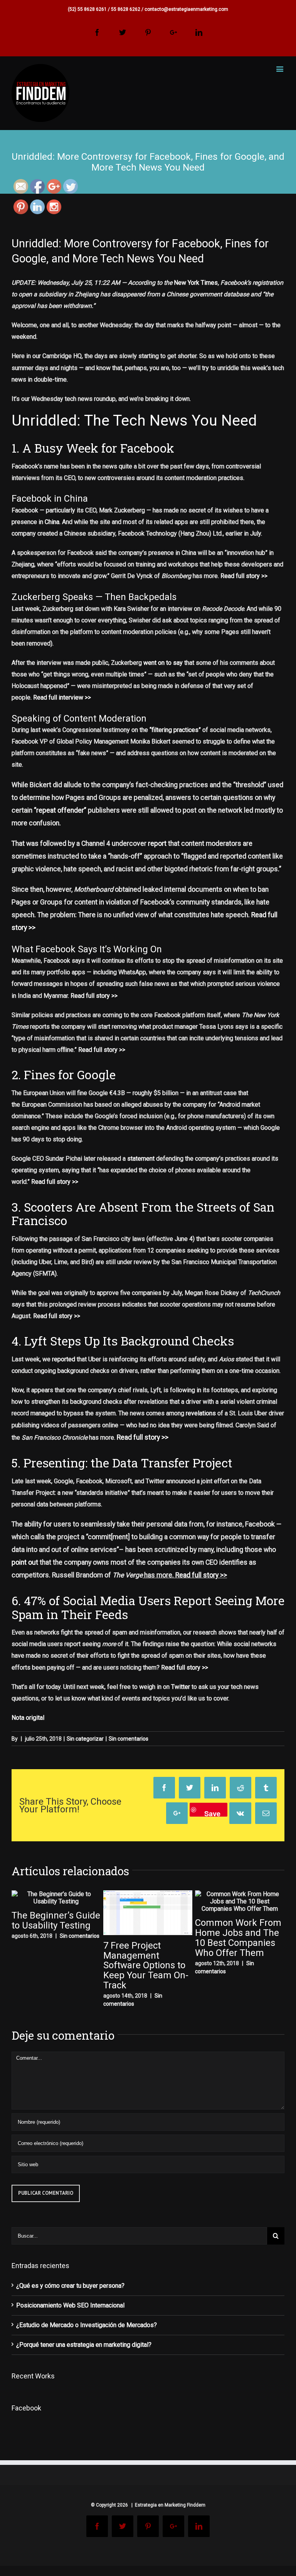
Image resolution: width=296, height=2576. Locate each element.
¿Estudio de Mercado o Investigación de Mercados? (87, 2335)
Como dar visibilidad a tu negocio (54, 1965)
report (157, 843)
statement (141, 1159)
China (52, 522)
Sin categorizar (85, 1739)
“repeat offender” (60, 810)
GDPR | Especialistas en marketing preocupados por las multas (238, 1988)
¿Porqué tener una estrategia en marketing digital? (84, 2355)
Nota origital (28, 1718)
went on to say (163, 663)
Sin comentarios (129, 1739)
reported (64, 1359)
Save (212, 1813)
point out (25, 1562)
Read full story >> (244, 576)
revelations (201, 1413)
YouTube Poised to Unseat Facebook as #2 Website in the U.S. (145, 1966)
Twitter (181, 1687)
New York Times (196, 283)
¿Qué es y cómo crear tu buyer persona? (70, 2296)
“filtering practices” (175, 730)
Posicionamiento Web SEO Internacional (70, 2315)
